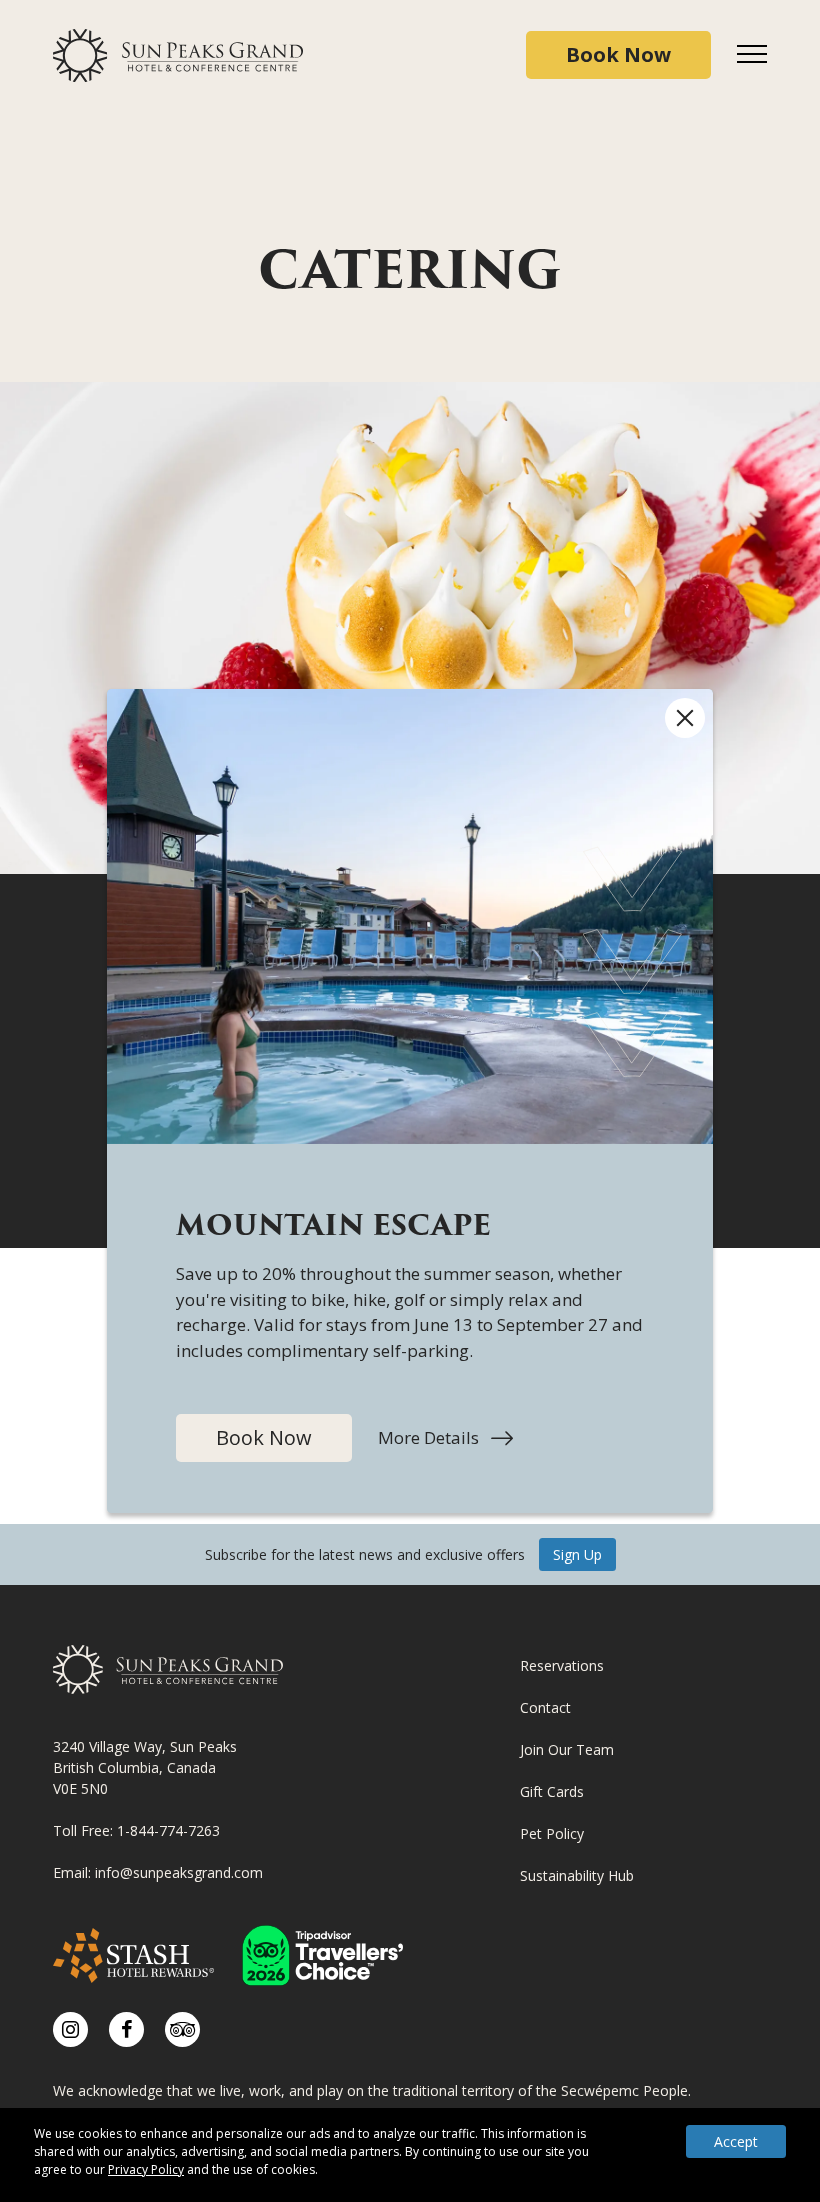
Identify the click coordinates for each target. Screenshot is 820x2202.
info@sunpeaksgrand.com (179, 1872)
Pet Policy (552, 1833)
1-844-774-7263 (168, 1830)
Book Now (264, 1437)
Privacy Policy (146, 2169)
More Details (445, 1438)
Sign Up (577, 1554)
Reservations (562, 1665)
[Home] (178, 55)
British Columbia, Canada (134, 1767)
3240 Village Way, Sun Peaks (145, 1746)
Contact (545, 1707)
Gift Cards (552, 1791)
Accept (736, 2141)
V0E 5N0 (80, 1788)
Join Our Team (567, 1749)
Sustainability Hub (577, 1875)
